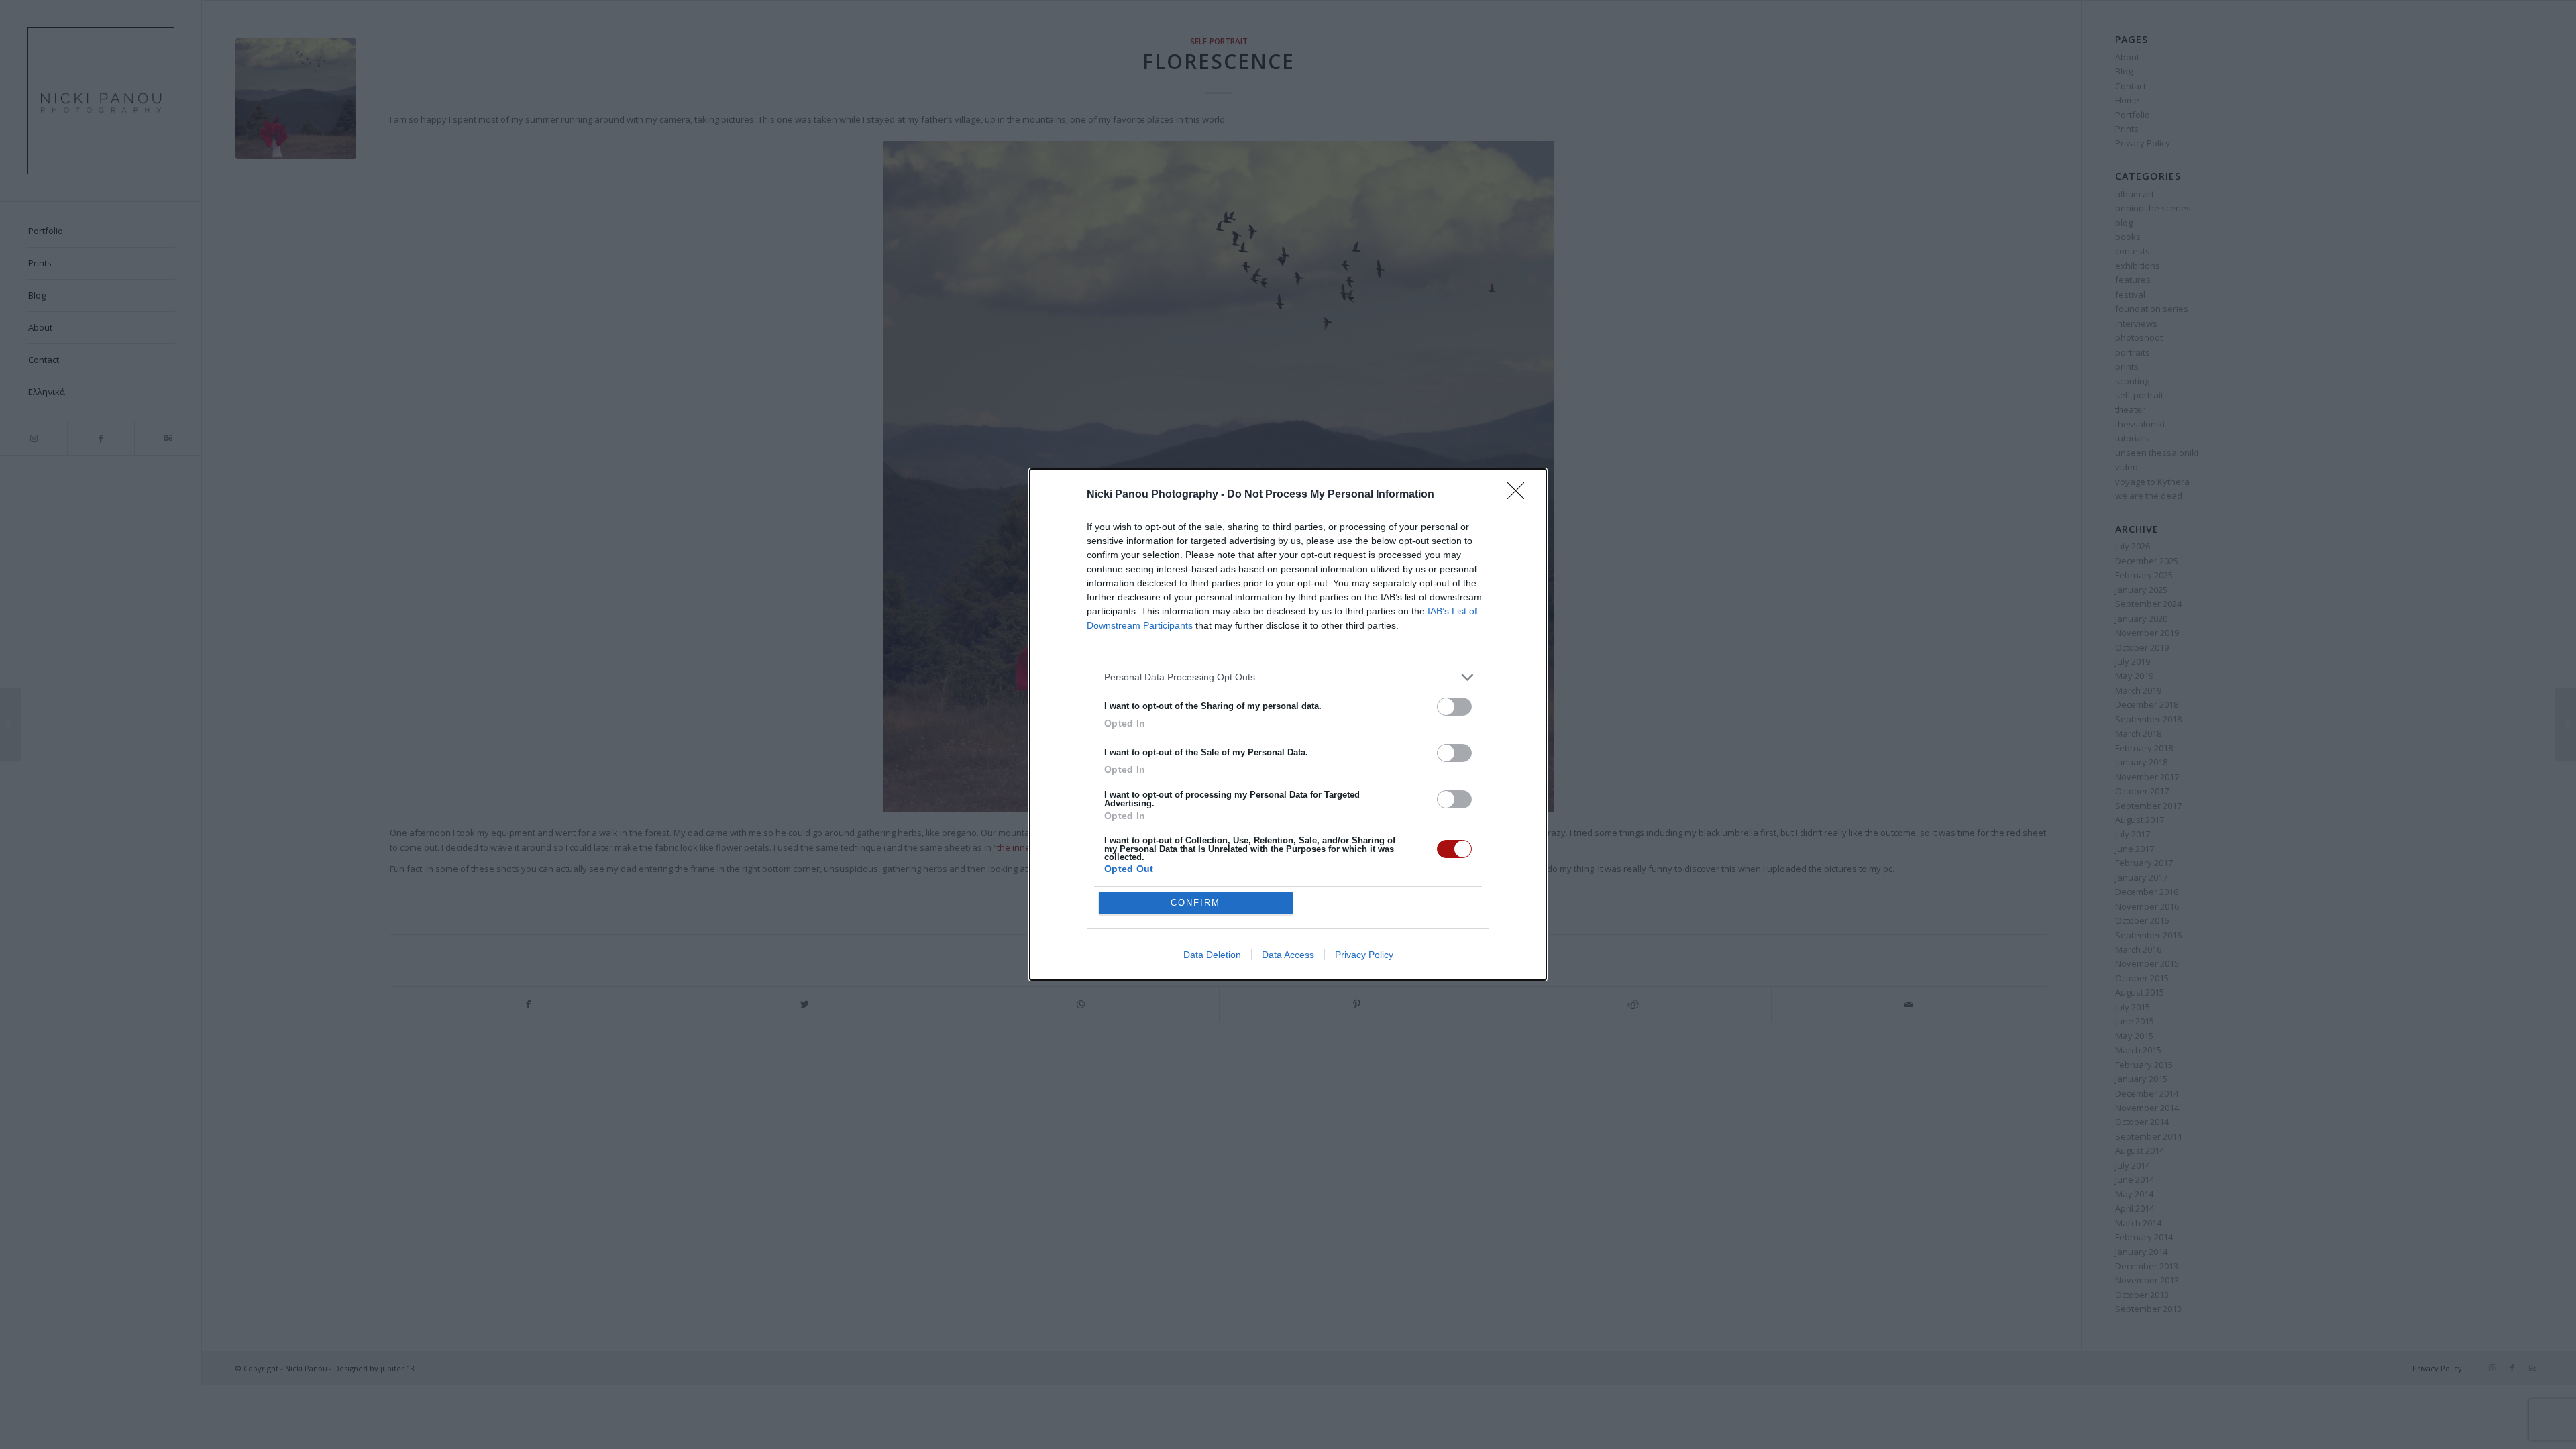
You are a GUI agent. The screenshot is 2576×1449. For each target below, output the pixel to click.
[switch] (1454, 707)
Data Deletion (1212, 955)
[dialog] (1288, 725)
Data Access (1288, 955)
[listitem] (1288, 677)
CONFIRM (1195, 903)
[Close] (1520, 495)
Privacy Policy (1364, 955)
